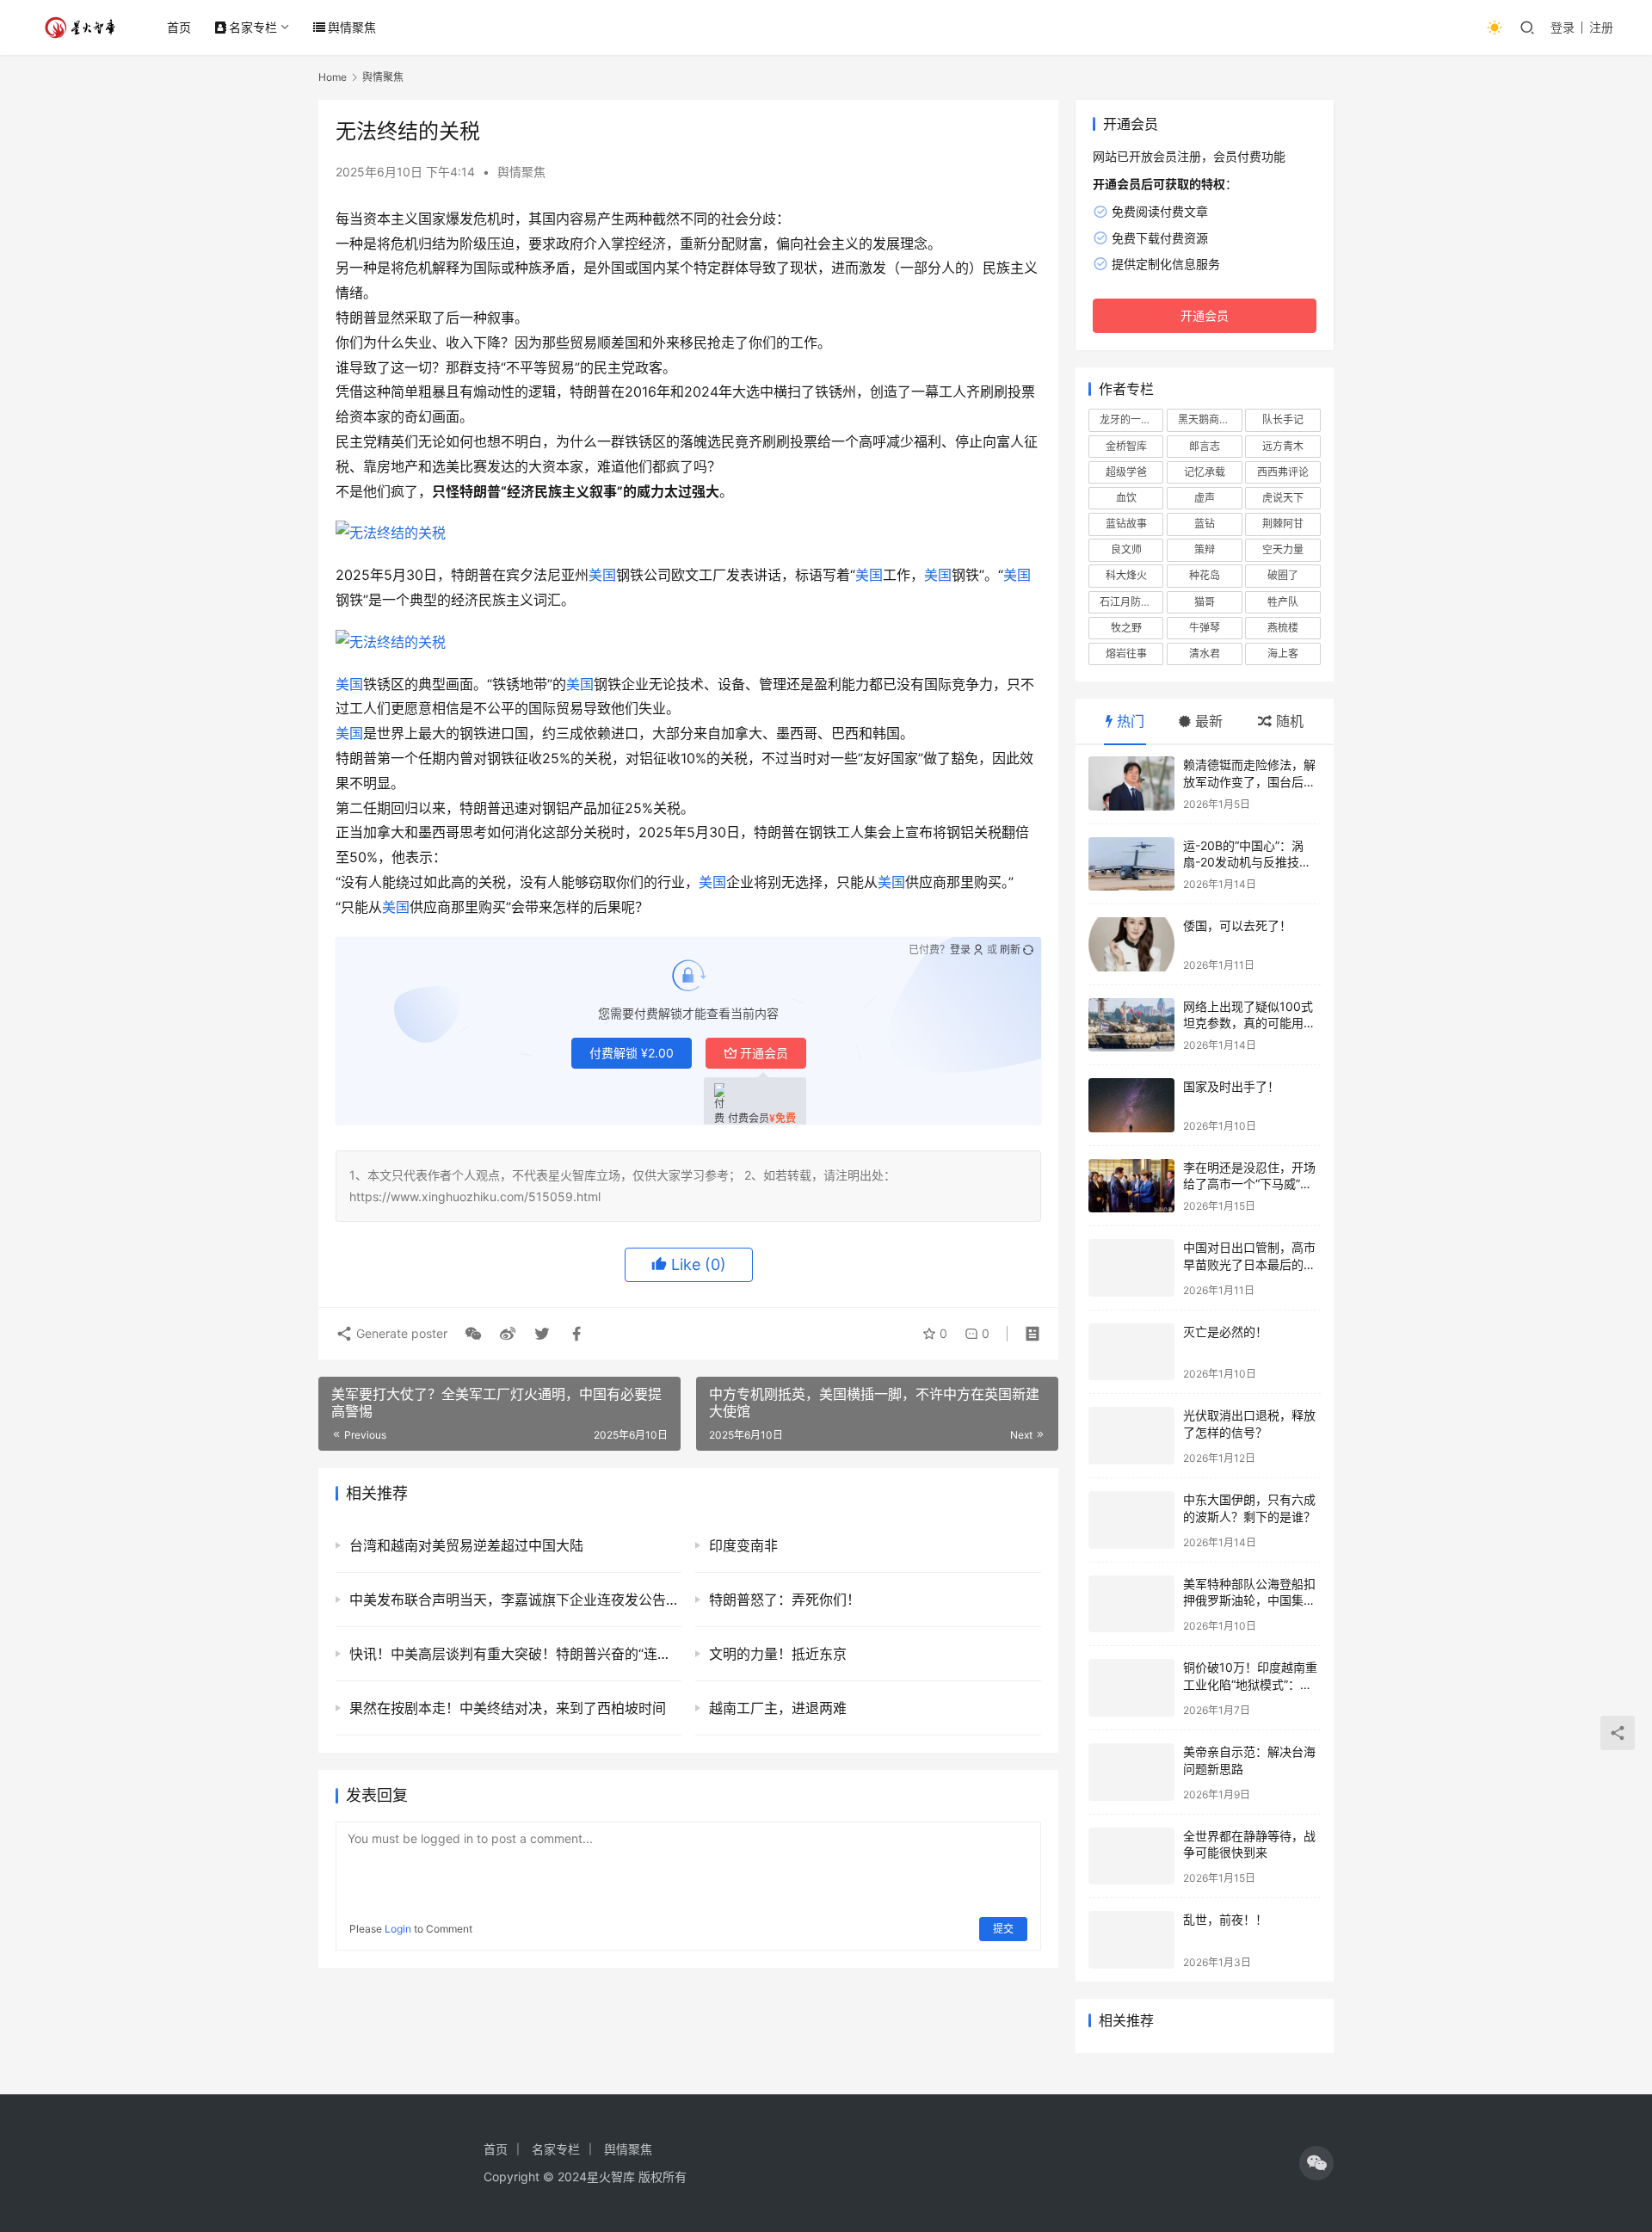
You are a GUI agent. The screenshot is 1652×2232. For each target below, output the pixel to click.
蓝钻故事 (1126, 524)
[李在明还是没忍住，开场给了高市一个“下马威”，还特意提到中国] (1131, 1186)
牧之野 (1126, 628)
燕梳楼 (1283, 628)
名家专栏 (253, 27)
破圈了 (1283, 575)
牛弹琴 (1205, 628)
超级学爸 (1126, 472)
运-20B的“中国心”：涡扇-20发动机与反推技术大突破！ (1247, 862)
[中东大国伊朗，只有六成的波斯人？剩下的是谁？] (1131, 1520)
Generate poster (400, 1333)
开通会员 (764, 1053)
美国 (602, 575)
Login (398, 1929)
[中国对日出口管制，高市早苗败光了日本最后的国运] (1131, 1268)
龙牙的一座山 (1131, 419)
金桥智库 (1126, 446)
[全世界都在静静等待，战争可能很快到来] (1131, 1856)
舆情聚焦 (352, 27)
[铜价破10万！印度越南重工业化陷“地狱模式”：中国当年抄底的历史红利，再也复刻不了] (1131, 1688)
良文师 (1126, 549)
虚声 (1205, 498)
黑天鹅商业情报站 (1210, 419)
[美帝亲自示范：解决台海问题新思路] (1131, 1772)
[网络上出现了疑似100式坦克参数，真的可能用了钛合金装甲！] (1131, 1025)
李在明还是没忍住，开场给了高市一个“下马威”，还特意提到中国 (1249, 1184)
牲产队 (1283, 602)
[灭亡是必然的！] (1131, 1352)
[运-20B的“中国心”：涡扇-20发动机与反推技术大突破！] (1131, 864)
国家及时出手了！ (1231, 1086)
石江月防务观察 (1131, 602)
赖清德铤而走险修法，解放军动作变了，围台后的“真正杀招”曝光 (1249, 781)
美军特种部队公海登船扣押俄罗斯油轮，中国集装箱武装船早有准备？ (1249, 1600)
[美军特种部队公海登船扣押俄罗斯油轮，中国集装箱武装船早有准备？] (1131, 1604)
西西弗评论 (1283, 472)
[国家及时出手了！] (1131, 1105)
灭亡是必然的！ (1225, 1332)
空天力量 (1283, 549)
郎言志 (1205, 446)
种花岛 (1205, 575)
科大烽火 (1126, 575)
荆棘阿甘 (1283, 524)
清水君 (1205, 654)
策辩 (1205, 549)
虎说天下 (1283, 498)
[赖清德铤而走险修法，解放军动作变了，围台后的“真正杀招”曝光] (1131, 783)
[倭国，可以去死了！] (1131, 944)
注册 (1601, 27)
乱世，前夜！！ (1225, 1919)
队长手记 (1283, 419)
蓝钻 (1205, 524)
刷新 (1010, 950)
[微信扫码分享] (473, 1334)
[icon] (1316, 2163)
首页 (179, 27)
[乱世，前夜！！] (1131, 1940)
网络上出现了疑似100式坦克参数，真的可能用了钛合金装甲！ (1249, 1023)
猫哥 (1205, 602)
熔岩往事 (1126, 654)
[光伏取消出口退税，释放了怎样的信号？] (1131, 1436)
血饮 (1126, 498)
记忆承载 (1205, 472)
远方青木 (1283, 446)
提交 (1003, 1929)
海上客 (1283, 654)
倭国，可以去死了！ (1237, 925)
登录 (1563, 27)
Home (333, 77)
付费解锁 (632, 1053)
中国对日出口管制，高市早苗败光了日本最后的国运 (1249, 1264)
